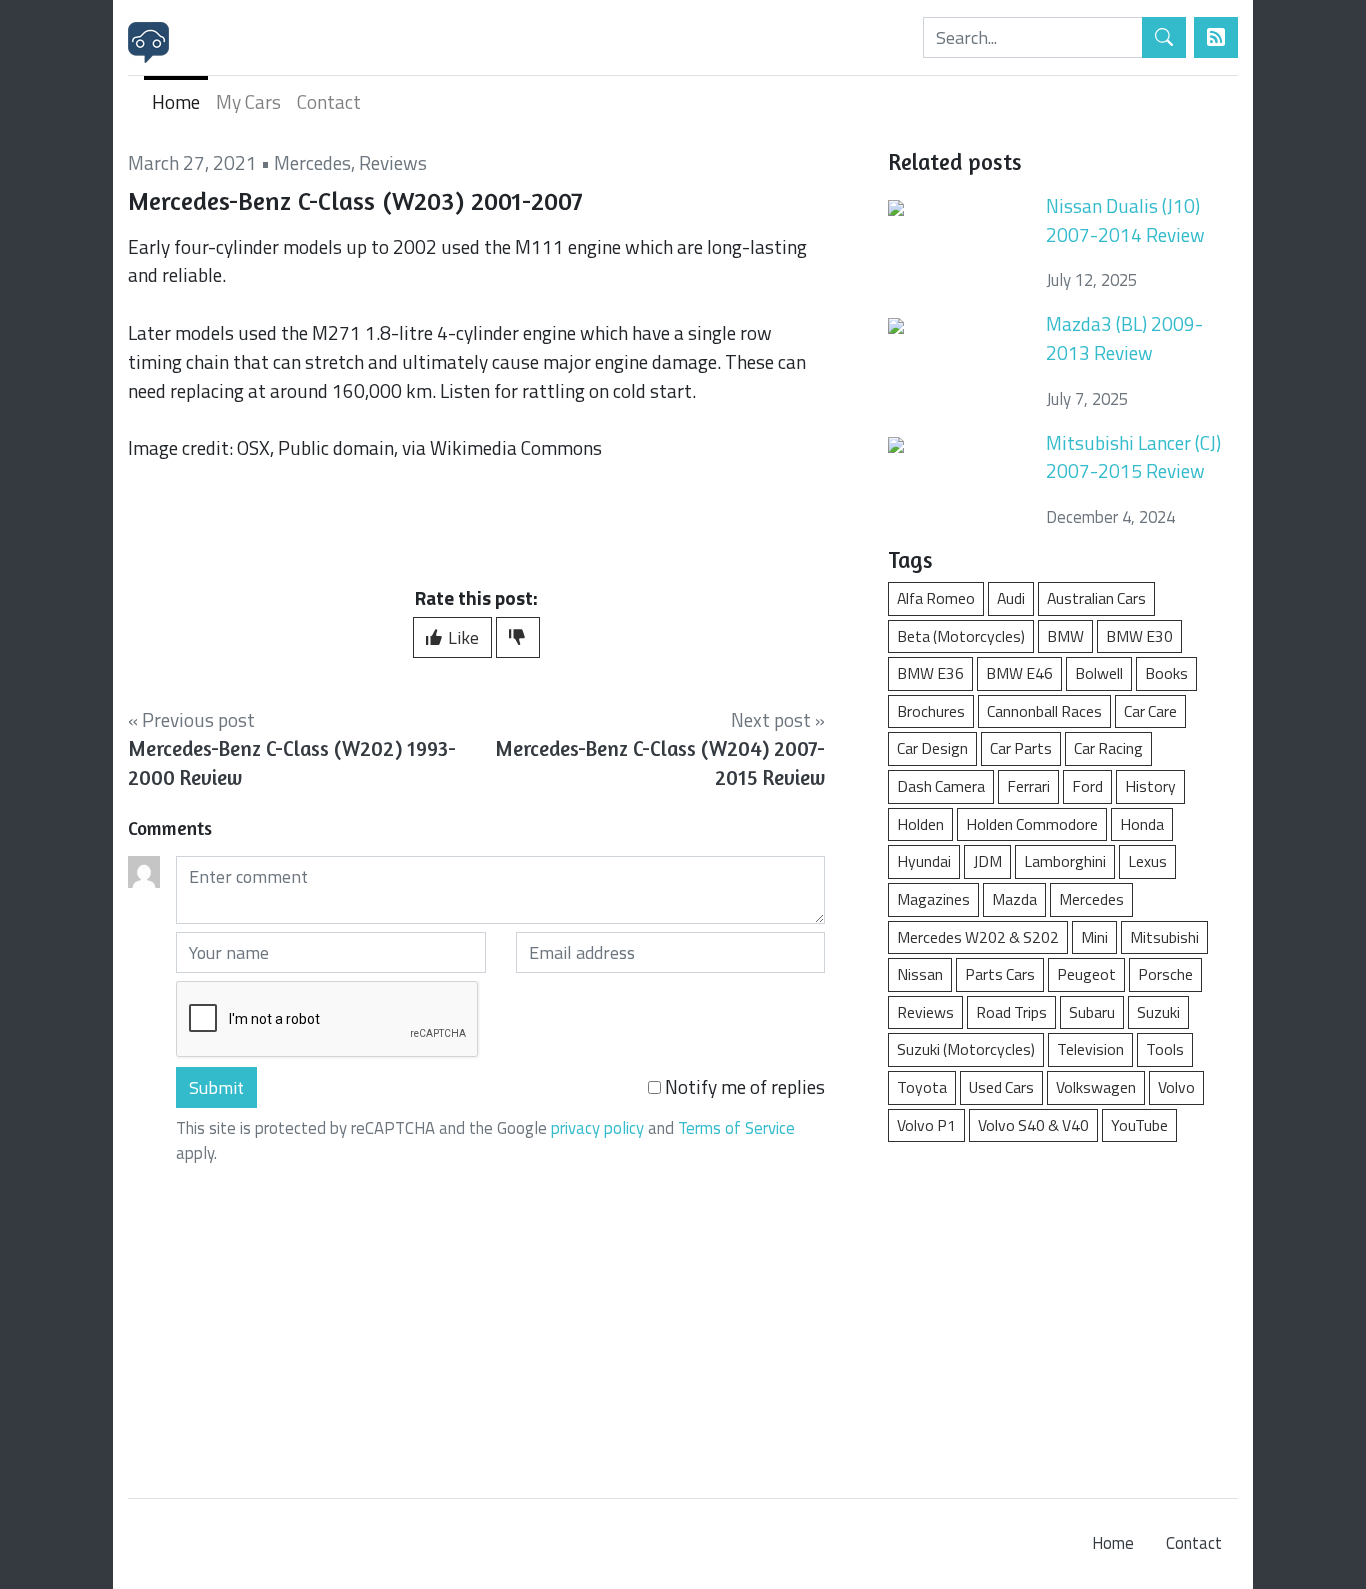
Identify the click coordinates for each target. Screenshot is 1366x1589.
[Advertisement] (1063, 1310)
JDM (987, 861)
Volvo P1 (926, 1125)
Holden (920, 824)
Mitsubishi (1164, 937)
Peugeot (1086, 974)
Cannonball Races (1044, 711)
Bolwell (1099, 673)
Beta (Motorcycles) (961, 636)
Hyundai (924, 861)
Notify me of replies (743, 1087)
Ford (1087, 786)
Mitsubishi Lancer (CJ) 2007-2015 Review (1133, 457)
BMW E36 (930, 673)
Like (461, 637)
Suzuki (1158, 1012)
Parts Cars (1000, 974)
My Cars (248, 101)
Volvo (1176, 1087)
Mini (1094, 937)
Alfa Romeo (936, 598)
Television (1090, 1049)
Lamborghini (1065, 861)
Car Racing (1108, 748)
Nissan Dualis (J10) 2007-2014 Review (1125, 220)
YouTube (1139, 1125)
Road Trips (1011, 1012)
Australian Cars (1096, 598)
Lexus (1147, 861)
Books (1166, 673)
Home (176, 101)
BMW (1065, 636)
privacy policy (597, 1128)
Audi (1011, 598)
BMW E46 (1019, 673)
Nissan (920, 974)
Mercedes (312, 162)
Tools (1165, 1049)
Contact (329, 101)
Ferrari (1028, 786)
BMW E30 (1139, 636)
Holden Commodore (1032, 824)
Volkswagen (1096, 1087)
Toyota (922, 1087)
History (1150, 786)
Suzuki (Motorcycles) (966, 1049)
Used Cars (1001, 1087)
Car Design (932, 748)
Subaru (1092, 1012)
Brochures (931, 711)
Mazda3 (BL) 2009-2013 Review (1124, 338)
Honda (1142, 824)
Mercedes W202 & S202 (978, 937)
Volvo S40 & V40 (1033, 1125)
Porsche (1165, 974)
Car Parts (1021, 748)
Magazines (933, 899)
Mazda (1014, 899)
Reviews (393, 162)
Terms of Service (736, 1128)
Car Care (1150, 711)
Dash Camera (941, 786)
